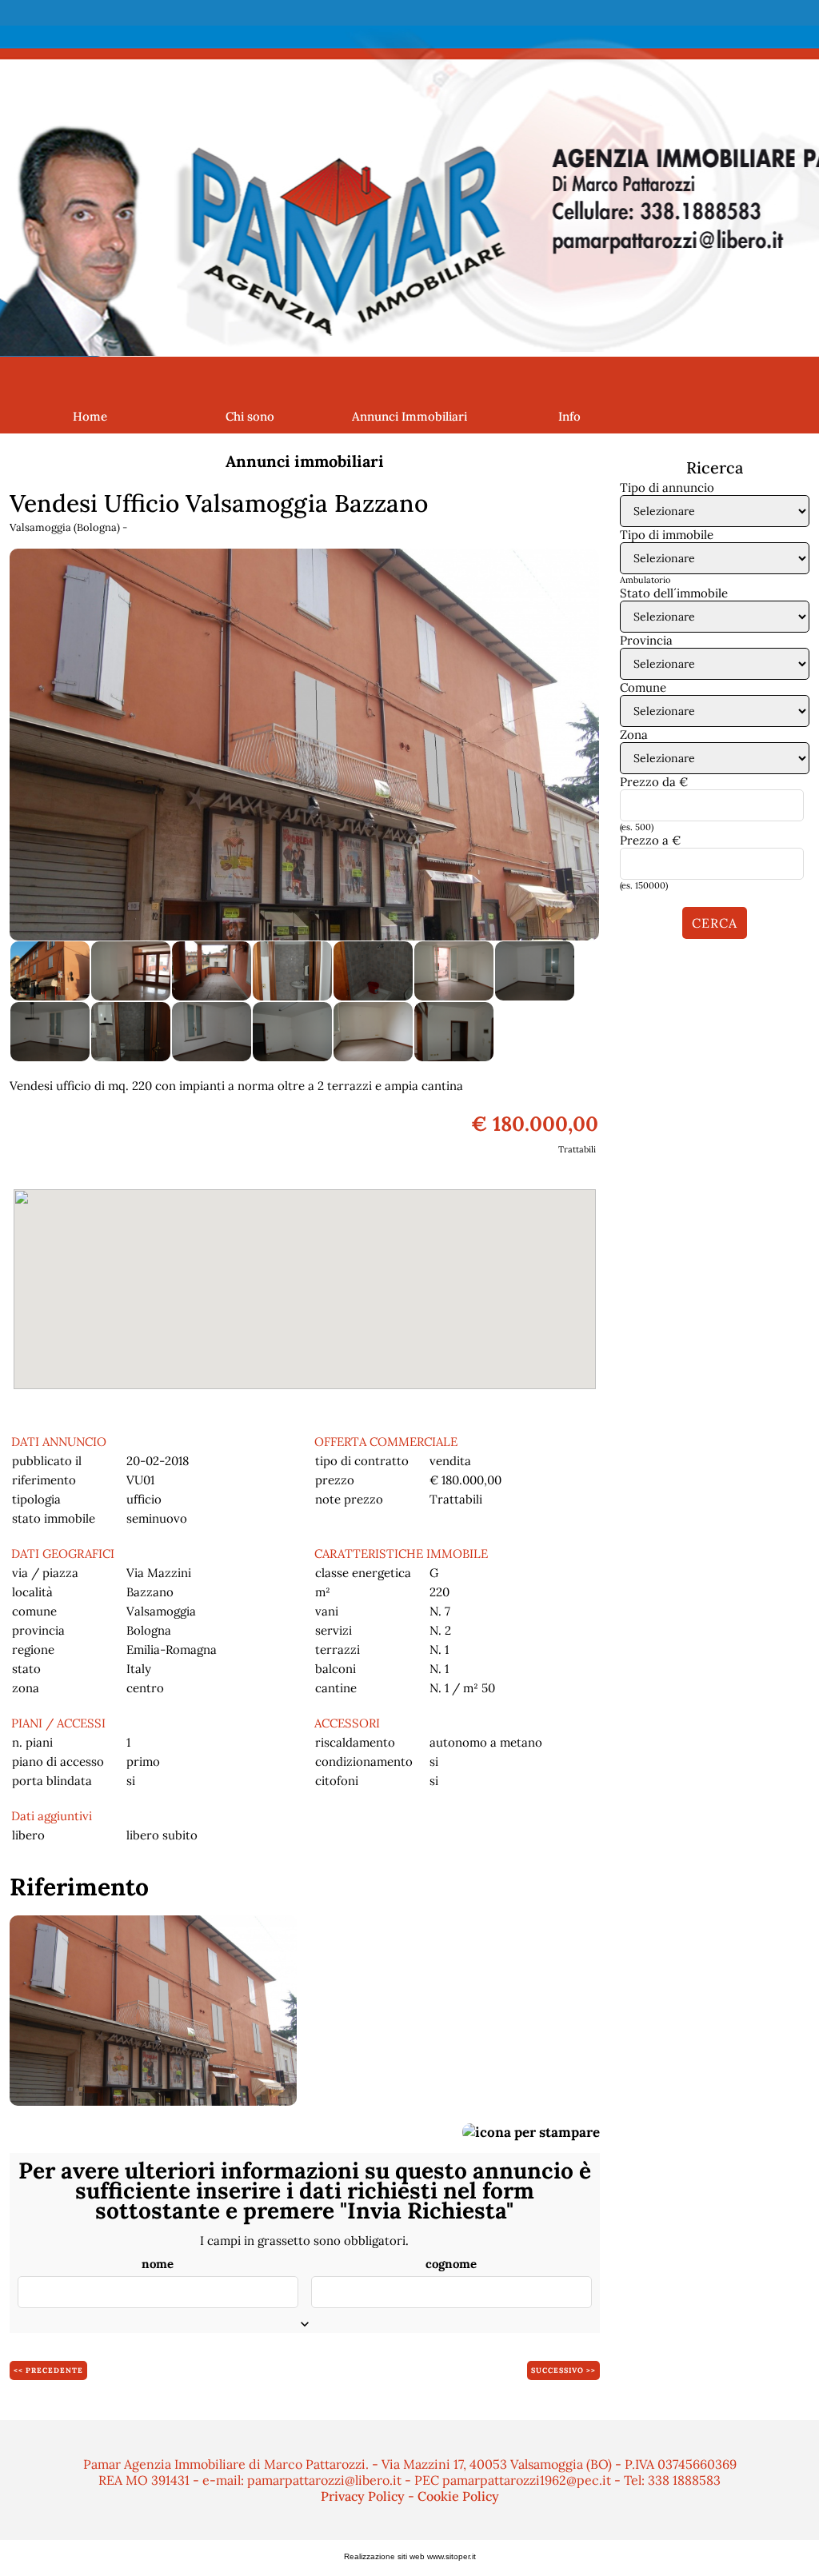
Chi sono (250, 416)
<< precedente (48, 2370)
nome (158, 2264)
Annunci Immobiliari (409, 416)
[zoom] (304, 743)
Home (90, 416)
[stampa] (531, 2131)
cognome (451, 2264)
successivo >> (563, 2370)
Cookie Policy (458, 2496)
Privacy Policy (363, 2496)
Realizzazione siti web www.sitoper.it (410, 2556)
